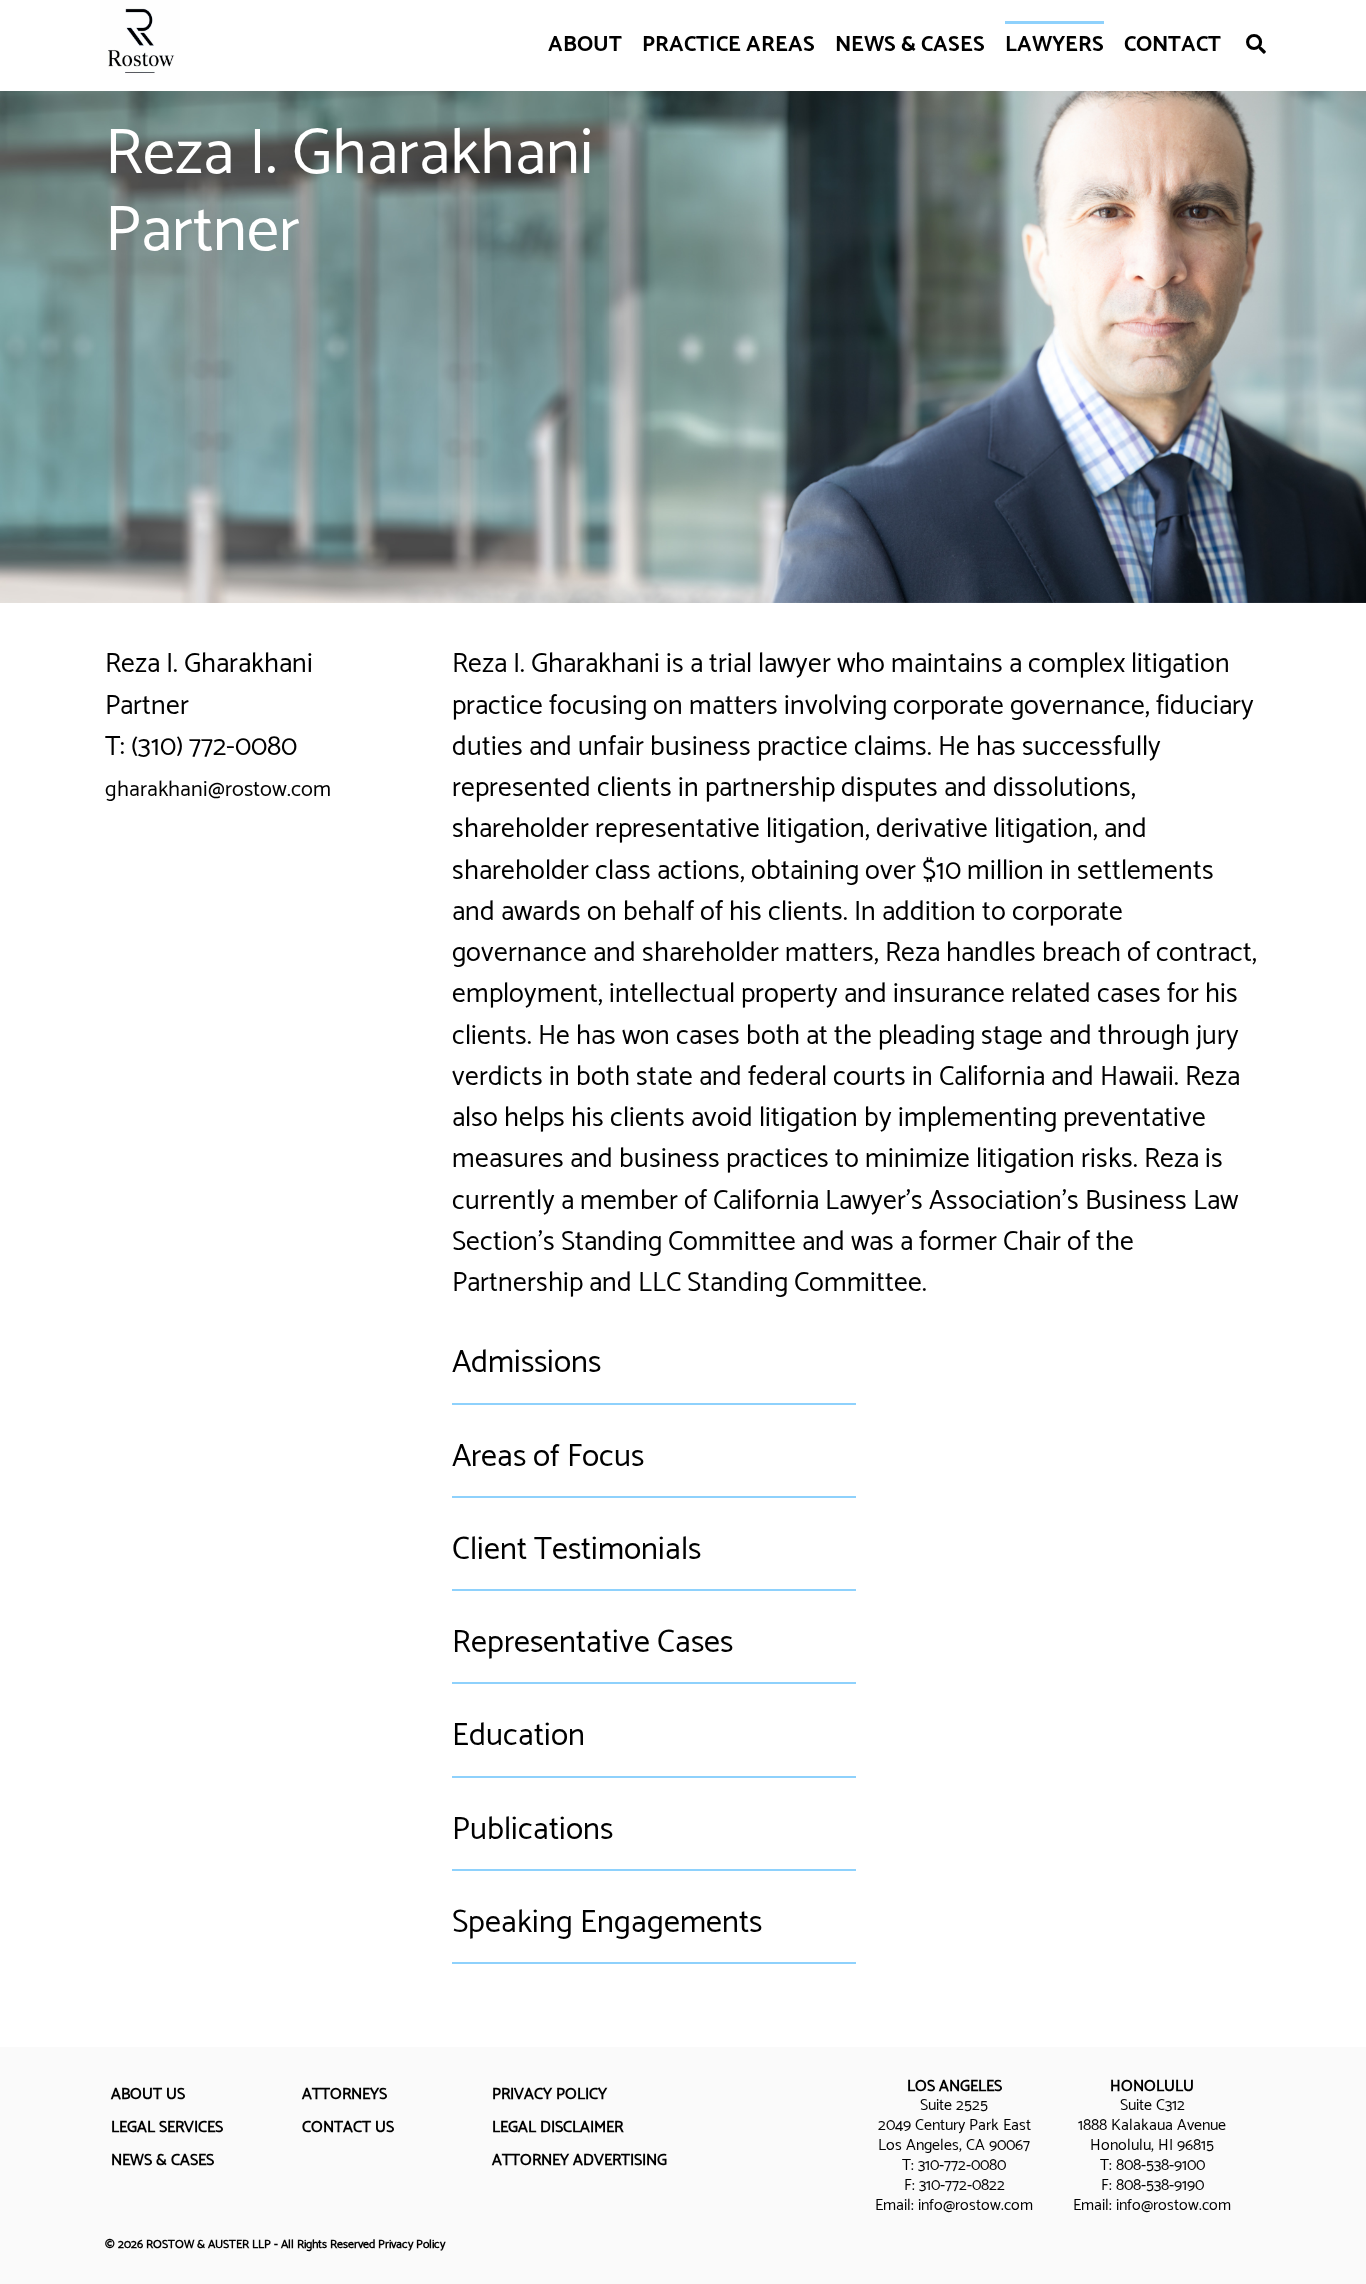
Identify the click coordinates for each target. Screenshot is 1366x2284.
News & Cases (910, 45)
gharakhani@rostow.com (218, 790)
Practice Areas (728, 45)
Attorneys (344, 2094)
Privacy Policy (549, 2094)
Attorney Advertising (579, 2160)
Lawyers (1054, 45)
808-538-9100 (1160, 2165)
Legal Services (167, 2127)
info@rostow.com (975, 2205)
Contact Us (348, 2127)
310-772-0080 (962, 2165)
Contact (1172, 45)
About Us (148, 2094)
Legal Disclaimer (557, 2127)
